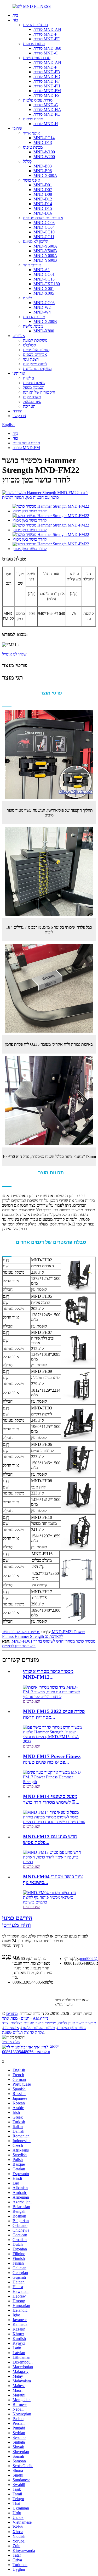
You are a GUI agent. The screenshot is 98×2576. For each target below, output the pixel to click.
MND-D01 (43, 185)
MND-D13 (43, 142)
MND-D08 (43, 194)
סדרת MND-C (46, 53)
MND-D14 (43, 204)
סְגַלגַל (27, 161)
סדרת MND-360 (47, 48)
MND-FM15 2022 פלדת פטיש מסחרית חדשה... (54, 1714)
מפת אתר (10, 2018)
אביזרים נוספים (35, 354)
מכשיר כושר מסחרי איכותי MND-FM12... (48, 1674)
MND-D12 (43, 199)
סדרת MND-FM (47, 91)
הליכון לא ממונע (36, 241)
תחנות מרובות (34, 44)
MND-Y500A (45, 246)
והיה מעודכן (17, 1921)
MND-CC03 (44, 223)
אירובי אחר (32, 265)
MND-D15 (43, 208)
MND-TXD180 (47, 284)
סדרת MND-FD (47, 77)
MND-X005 (44, 293)
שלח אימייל (11, 2042)
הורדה (18, 411)
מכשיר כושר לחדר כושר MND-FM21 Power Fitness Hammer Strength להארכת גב (44, 1634)
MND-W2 (42, 307)
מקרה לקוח (32, 397)
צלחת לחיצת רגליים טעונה (23, 2032)
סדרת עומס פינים (37, 58)
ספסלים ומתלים (35, 25)
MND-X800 (44, 331)
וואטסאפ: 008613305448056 (26, 2052)
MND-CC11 (44, 237)
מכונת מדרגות (34, 317)
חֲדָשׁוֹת (28, 378)
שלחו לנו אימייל (14, 654)
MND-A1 (42, 270)
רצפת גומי (31, 359)
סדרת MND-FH (47, 86)
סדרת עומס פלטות (38, 100)
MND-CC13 (44, 279)
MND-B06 (43, 171)
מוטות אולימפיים (36, 350)
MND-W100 (44, 152)
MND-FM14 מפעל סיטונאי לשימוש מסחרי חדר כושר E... (51, 1799)
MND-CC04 (44, 227)
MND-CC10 (44, 232)
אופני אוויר (31, 133)
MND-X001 (44, 289)
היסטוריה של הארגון (39, 392)
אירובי (18, 128)
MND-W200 (44, 157)
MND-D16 (43, 213)
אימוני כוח (11, 2028)
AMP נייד (40, 2018)
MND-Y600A (45, 256)
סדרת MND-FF (47, 39)
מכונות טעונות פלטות (38, 2028)
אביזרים (19, 336)
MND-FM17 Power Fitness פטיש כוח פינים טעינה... (52, 1759)
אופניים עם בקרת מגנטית (43, 218)
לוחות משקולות (35, 364)
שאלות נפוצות (34, 383)
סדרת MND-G (46, 105)
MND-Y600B (45, 260)
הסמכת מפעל (34, 387)
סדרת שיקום (33, 119)
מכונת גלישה (33, 326)
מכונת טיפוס (33, 147)
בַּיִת (15, 15)
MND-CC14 (44, 138)
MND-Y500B (45, 251)
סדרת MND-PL (47, 114)
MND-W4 (42, 312)
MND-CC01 (44, 274)
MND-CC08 (44, 303)
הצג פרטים (32, 1701)
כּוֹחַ (15, 20)
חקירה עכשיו (12, 1945)
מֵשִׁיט (27, 298)
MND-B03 (43, 166)
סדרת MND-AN (47, 29)
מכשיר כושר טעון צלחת (77, 2023)
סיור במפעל (32, 402)
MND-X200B (45, 321)
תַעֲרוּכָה (29, 406)
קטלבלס (30, 345)
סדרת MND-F (45, 34)
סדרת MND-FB (47, 72)
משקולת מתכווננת (37, 369)
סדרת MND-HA (47, 110)
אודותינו (19, 373)
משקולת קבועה (35, 340)
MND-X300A (45, 175)
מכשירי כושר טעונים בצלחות (33, 2023)
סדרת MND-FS (47, 95)
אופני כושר (32, 180)
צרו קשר (19, 416)
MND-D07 (43, 190)
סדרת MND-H (46, 124)
